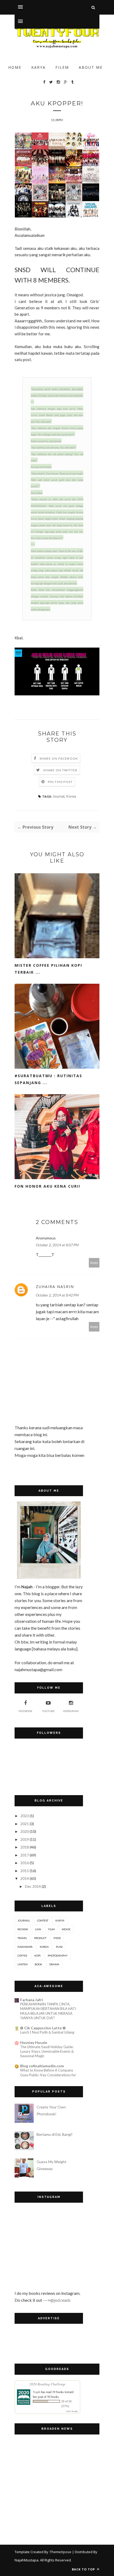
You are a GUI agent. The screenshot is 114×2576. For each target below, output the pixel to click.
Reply (94, 1263)
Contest (43, 1920)
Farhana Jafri (32, 2000)
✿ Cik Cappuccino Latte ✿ (43, 2028)
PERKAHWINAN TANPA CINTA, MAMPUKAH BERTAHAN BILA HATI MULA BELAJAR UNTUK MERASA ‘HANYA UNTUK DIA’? (48, 2011)
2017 (25, 1855)
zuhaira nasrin (55, 1287)
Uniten (23, 1964)
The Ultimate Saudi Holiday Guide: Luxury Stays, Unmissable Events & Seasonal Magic (47, 2051)
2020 (25, 1831)
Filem (62, 67)
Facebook (25, 1711)
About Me (91, 67)
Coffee (22, 1955)
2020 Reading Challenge (47, 2384)
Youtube (48, 1711)
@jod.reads (60, 2300)
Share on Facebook (59, 758)
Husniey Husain (34, 2042)
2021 (25, 1824)
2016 (25, 1863)
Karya (38, 67)
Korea (71, 796)
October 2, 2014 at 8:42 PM (57, 1295)
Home (15, 67)
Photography (58, 1955)
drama (54, 1964)
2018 (25, 1847)
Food (57, 1938)
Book (38, 1964)
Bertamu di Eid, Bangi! (55, 2134)
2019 (25, 1839)
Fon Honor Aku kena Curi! (47, 1186)
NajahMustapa (27, 2560)
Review (23, 1929)
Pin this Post (60, 782)
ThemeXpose (61, 2552)
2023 (25, 1816)
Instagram (71, 1711)
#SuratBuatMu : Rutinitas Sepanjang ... (48, 1079)
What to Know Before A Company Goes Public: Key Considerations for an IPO (48, 2075)
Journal (58, 796)
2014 (25, 1878)
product (40, 1938)
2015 (25, 1871)
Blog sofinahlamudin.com (42, 2066)
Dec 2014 (33, 1886)
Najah (37, 2392)
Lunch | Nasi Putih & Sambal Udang (47, 2032)
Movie (66, 1929)
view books (72, 2411)
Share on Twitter (60, 770)
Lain (38, 1929)
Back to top (84, 2569)
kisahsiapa (25, 1947)
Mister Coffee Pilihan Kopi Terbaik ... (48, 969)
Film (51, 1929)
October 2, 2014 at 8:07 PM (57, 1245)
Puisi (59, 1947)
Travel (22, 1938)
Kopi (38, 1955)
